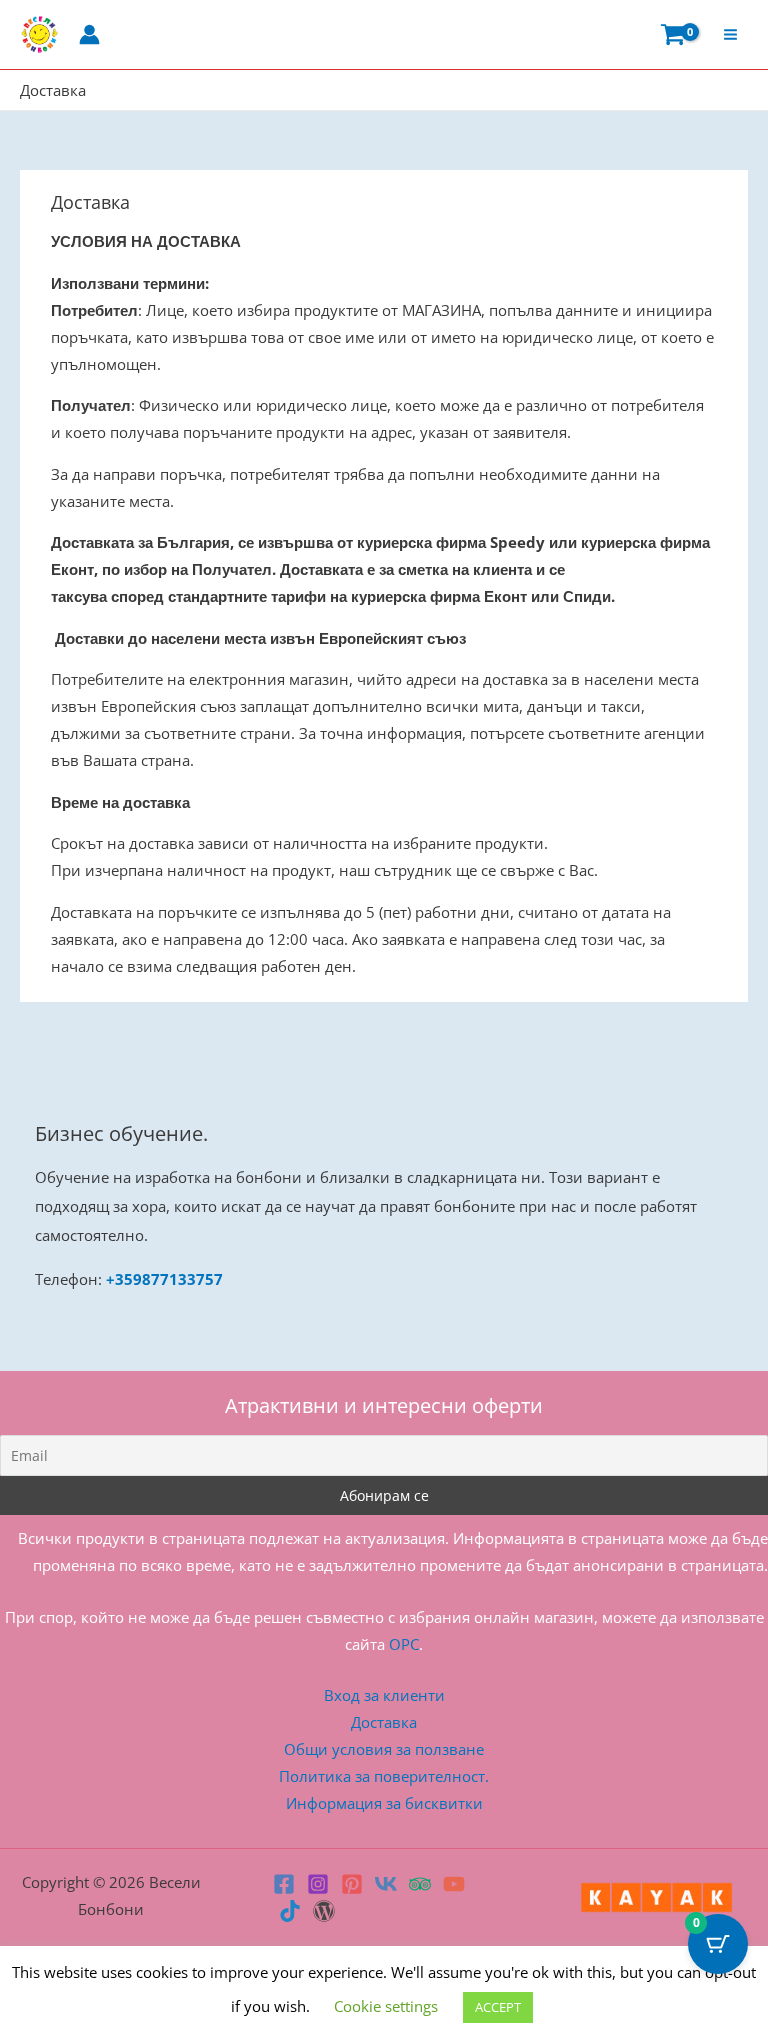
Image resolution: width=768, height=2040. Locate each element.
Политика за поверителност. (384, 1776)
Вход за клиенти (384, 1695)
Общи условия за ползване (384, 1749)
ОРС (404, 1644)
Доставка (384, 1722)
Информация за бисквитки (384, 1803)
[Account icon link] (89, 34)
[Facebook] (284, 1884)
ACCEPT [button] (498, 2007)
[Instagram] (318, 1884)
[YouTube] (454, 1884)
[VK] (386, 1884)
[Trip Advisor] (420, 1884)
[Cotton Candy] (324, 1911)
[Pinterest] (352, 1884)
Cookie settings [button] (386, 2006)
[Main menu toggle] (730, 34)
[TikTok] (290, 1911)
